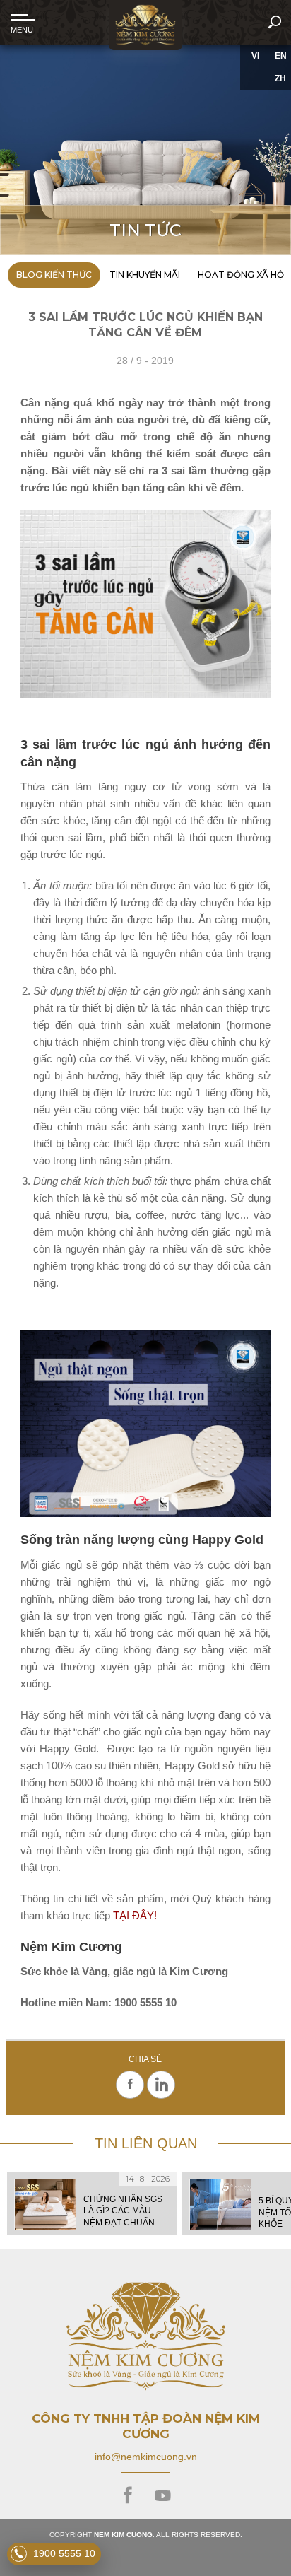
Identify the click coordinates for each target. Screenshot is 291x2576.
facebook (128, 2496)
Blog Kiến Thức (54, 275)
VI (255, 56)
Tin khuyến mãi (145, 275)
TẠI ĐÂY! (135, 1915)
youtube (163, 2496)
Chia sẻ (145, 2060)
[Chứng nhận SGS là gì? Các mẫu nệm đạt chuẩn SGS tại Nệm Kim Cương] (92, 2203)
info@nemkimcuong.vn (146, 2457)
